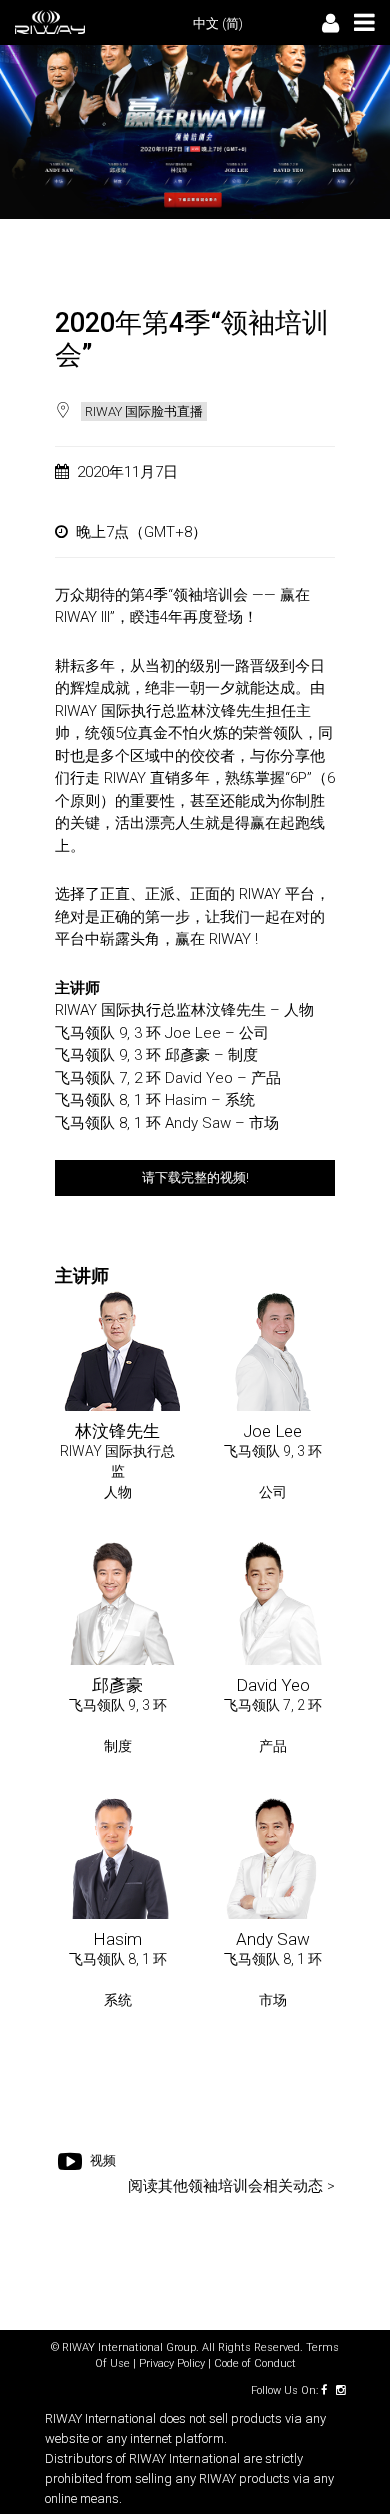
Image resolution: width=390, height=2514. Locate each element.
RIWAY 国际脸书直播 (144, 411)
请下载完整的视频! (195, 1177)
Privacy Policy (172, 2363)
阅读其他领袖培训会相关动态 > (231, 2186)
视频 (94, 2133)
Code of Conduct (255, 2363)
